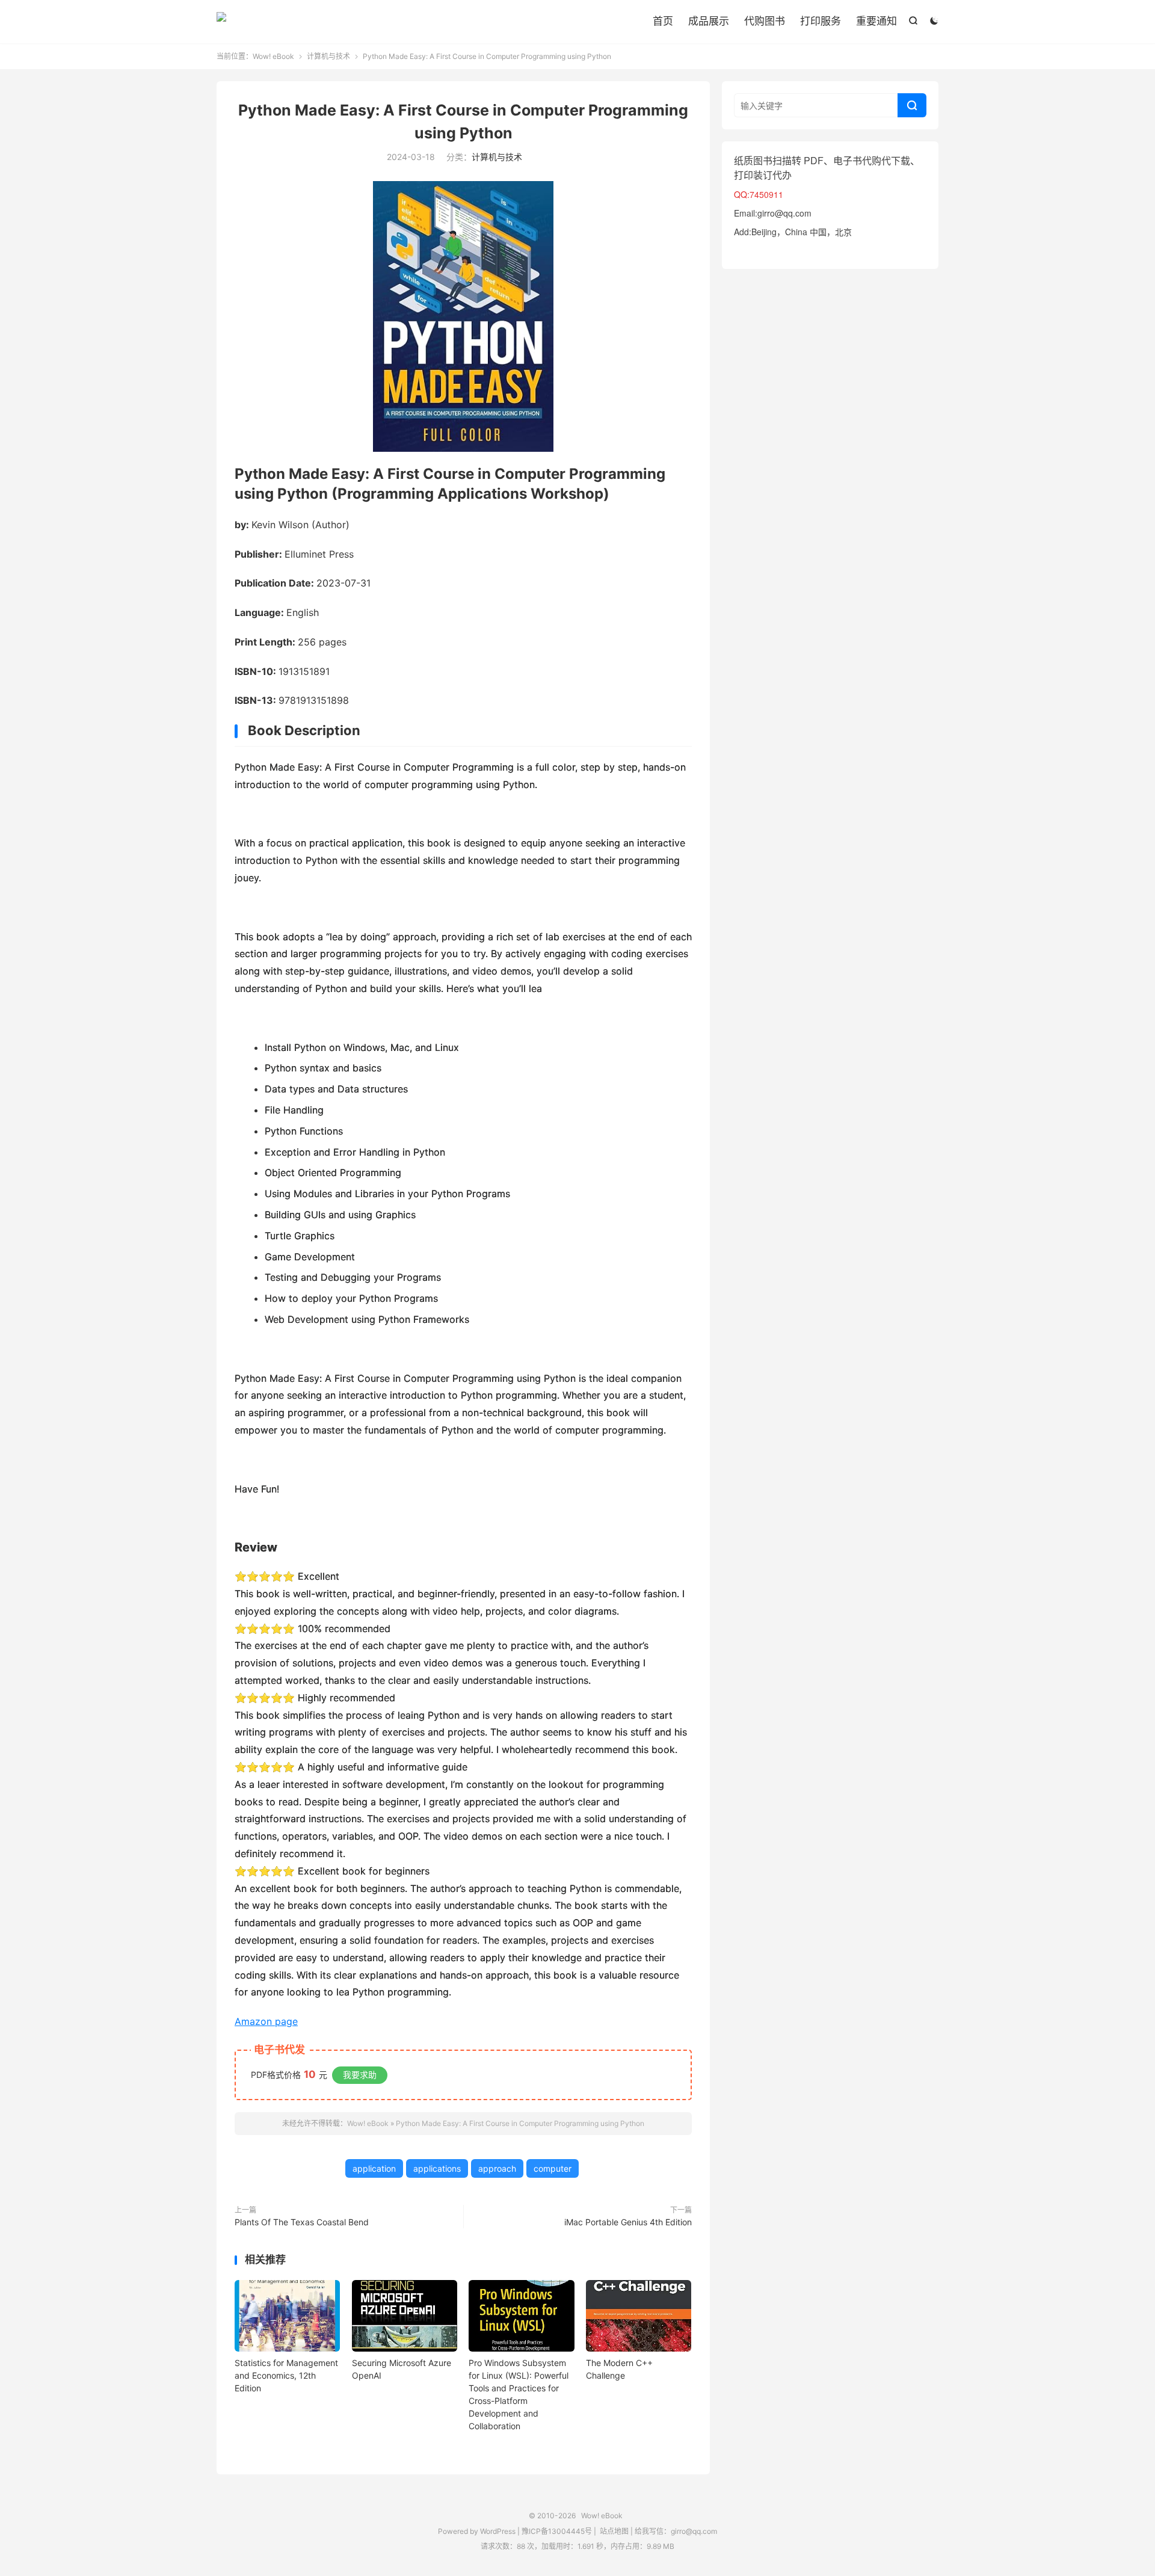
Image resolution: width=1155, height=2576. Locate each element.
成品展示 (709, 21)
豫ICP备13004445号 (557, 2531)
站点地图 (614, 2531)
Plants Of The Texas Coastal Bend (302, 2222)
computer (553, 2168)
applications (437, 2168)
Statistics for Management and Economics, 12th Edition (286, 2375)
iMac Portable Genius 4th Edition (628, 2222)
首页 (663, 21)
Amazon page (266, 2021)
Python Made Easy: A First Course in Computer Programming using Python (520, 2123)
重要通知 (876, 21)
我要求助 (360, 2075)
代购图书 (765, 21)
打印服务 (821, 21)
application (374, 2168)
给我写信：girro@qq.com (676, 2531)
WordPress (497, 2531)
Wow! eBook (221, 22)
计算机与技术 (328, 56)
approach (497, 2168)
